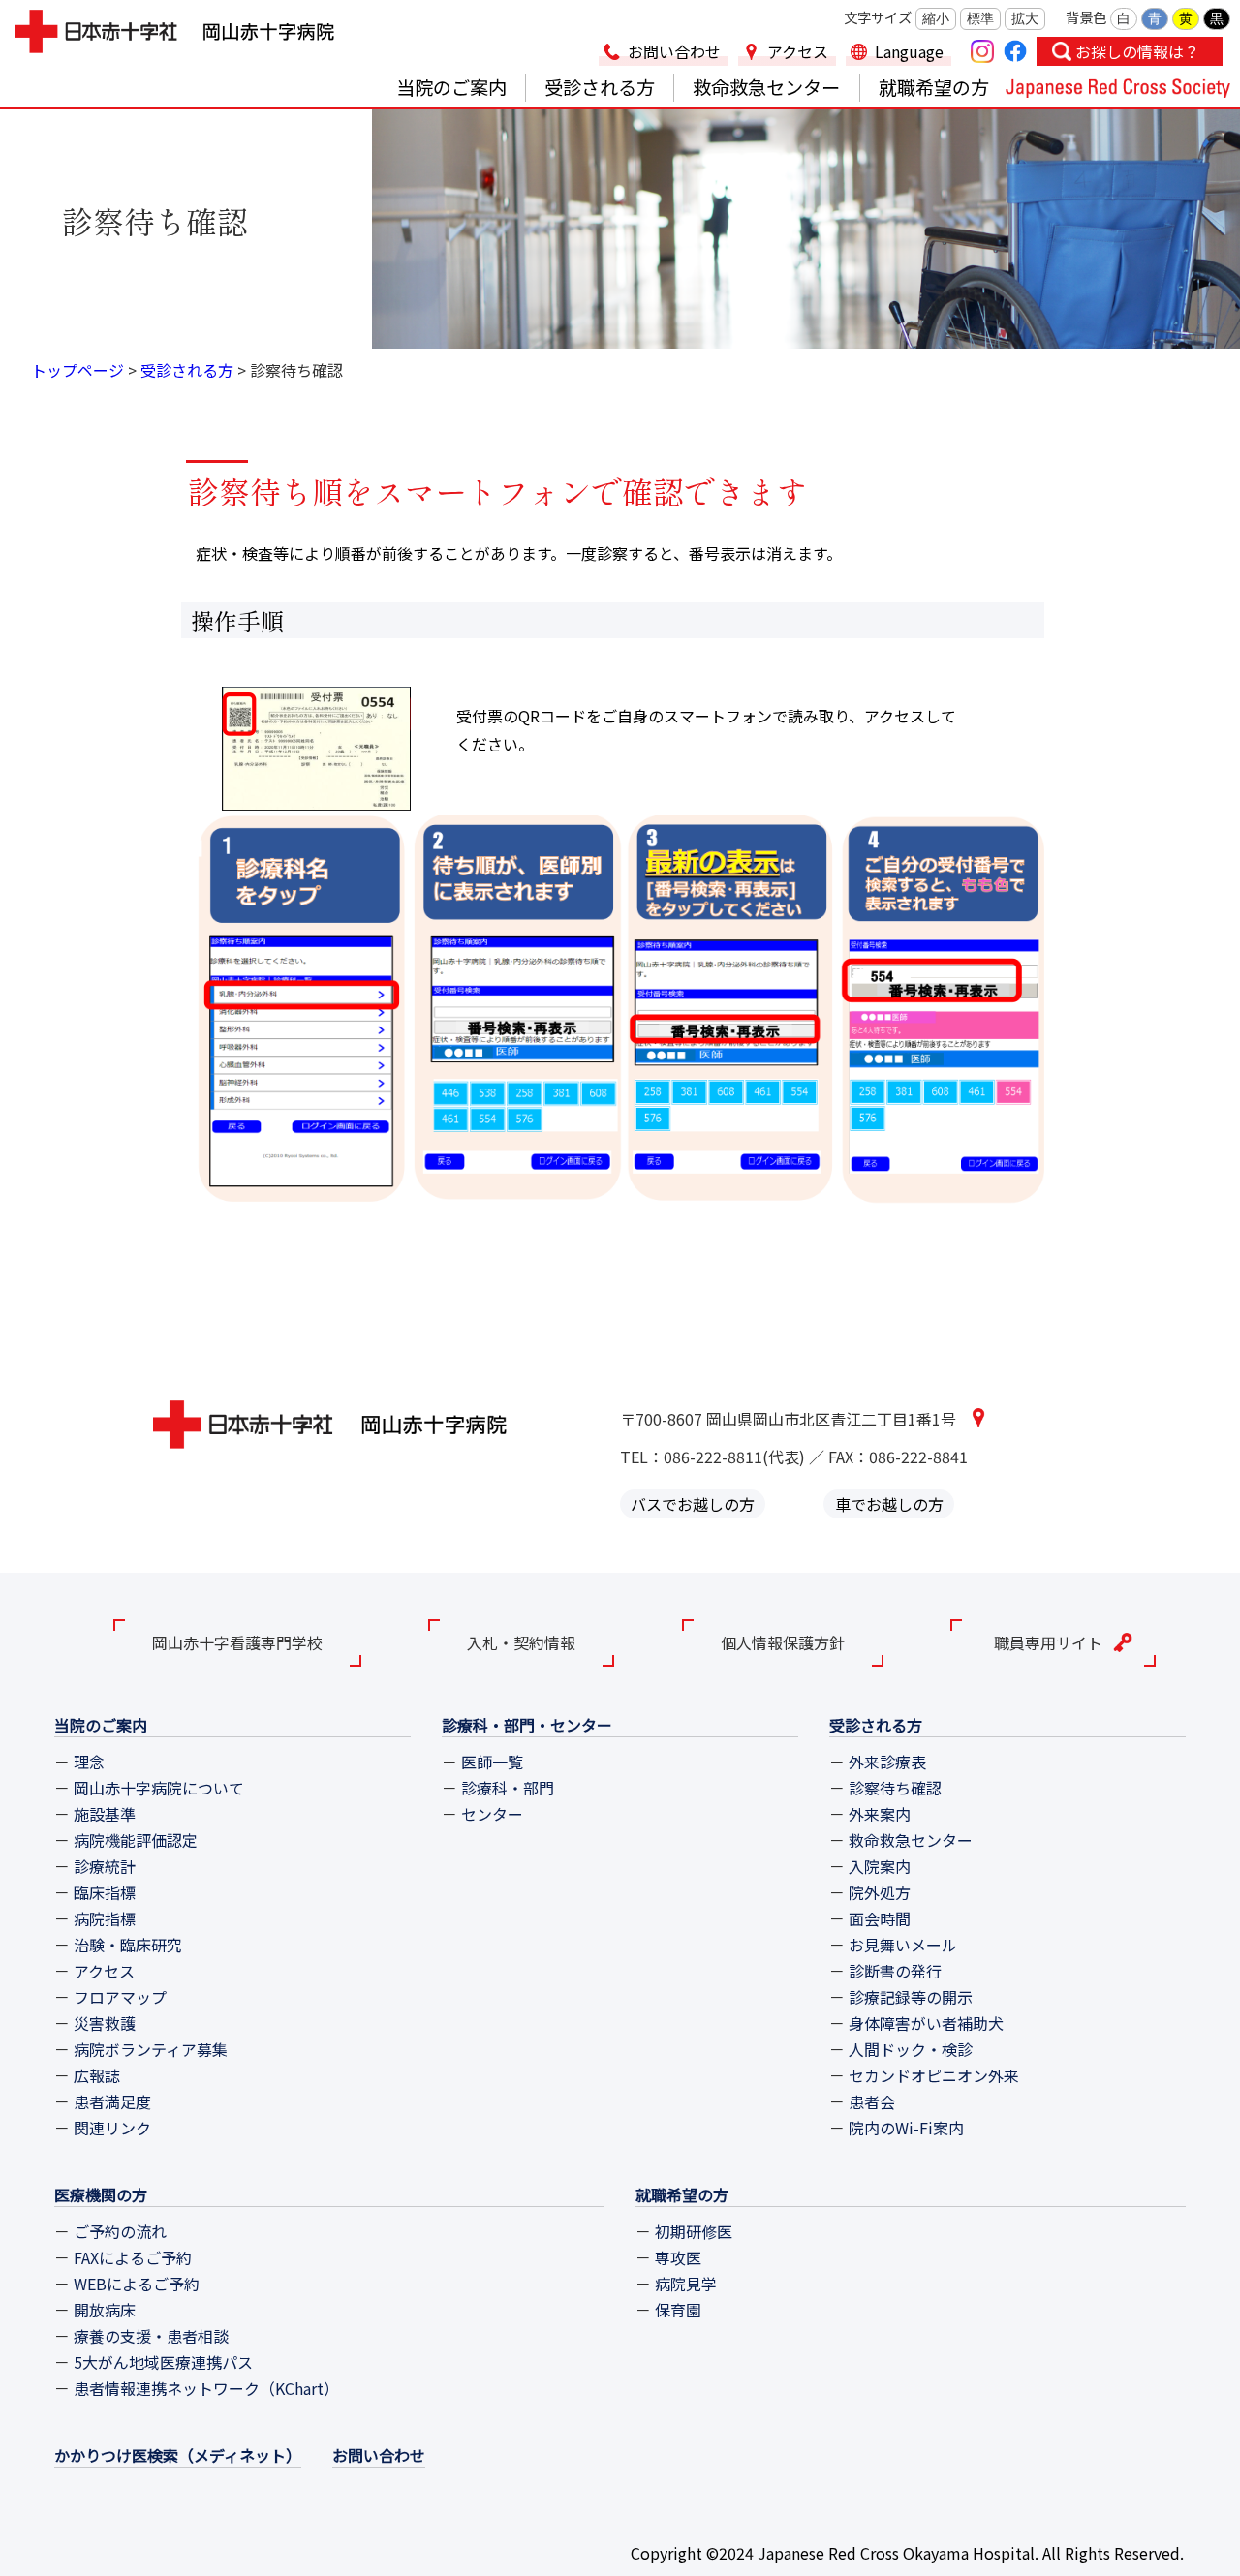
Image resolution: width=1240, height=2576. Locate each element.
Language (909, 51)
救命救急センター (766, 87)
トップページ (77, 370)
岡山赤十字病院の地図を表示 (978, 1417)
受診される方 (600, 87)
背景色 (1086, 17)
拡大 (1025, 18)
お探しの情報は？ (1137, 51)
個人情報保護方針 (783, 1642)
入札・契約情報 (521, 1642)
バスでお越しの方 (693, 1504)
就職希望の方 (934, 87)
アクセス (798, 51)
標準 (980, 18)
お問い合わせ (674, 51)
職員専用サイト (1048, 1642)
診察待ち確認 (296, 370)
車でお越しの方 (889, 1504)
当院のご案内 (451, 87)
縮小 (936, 18)
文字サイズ (878, 17)
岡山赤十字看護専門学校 (237, 1642)
